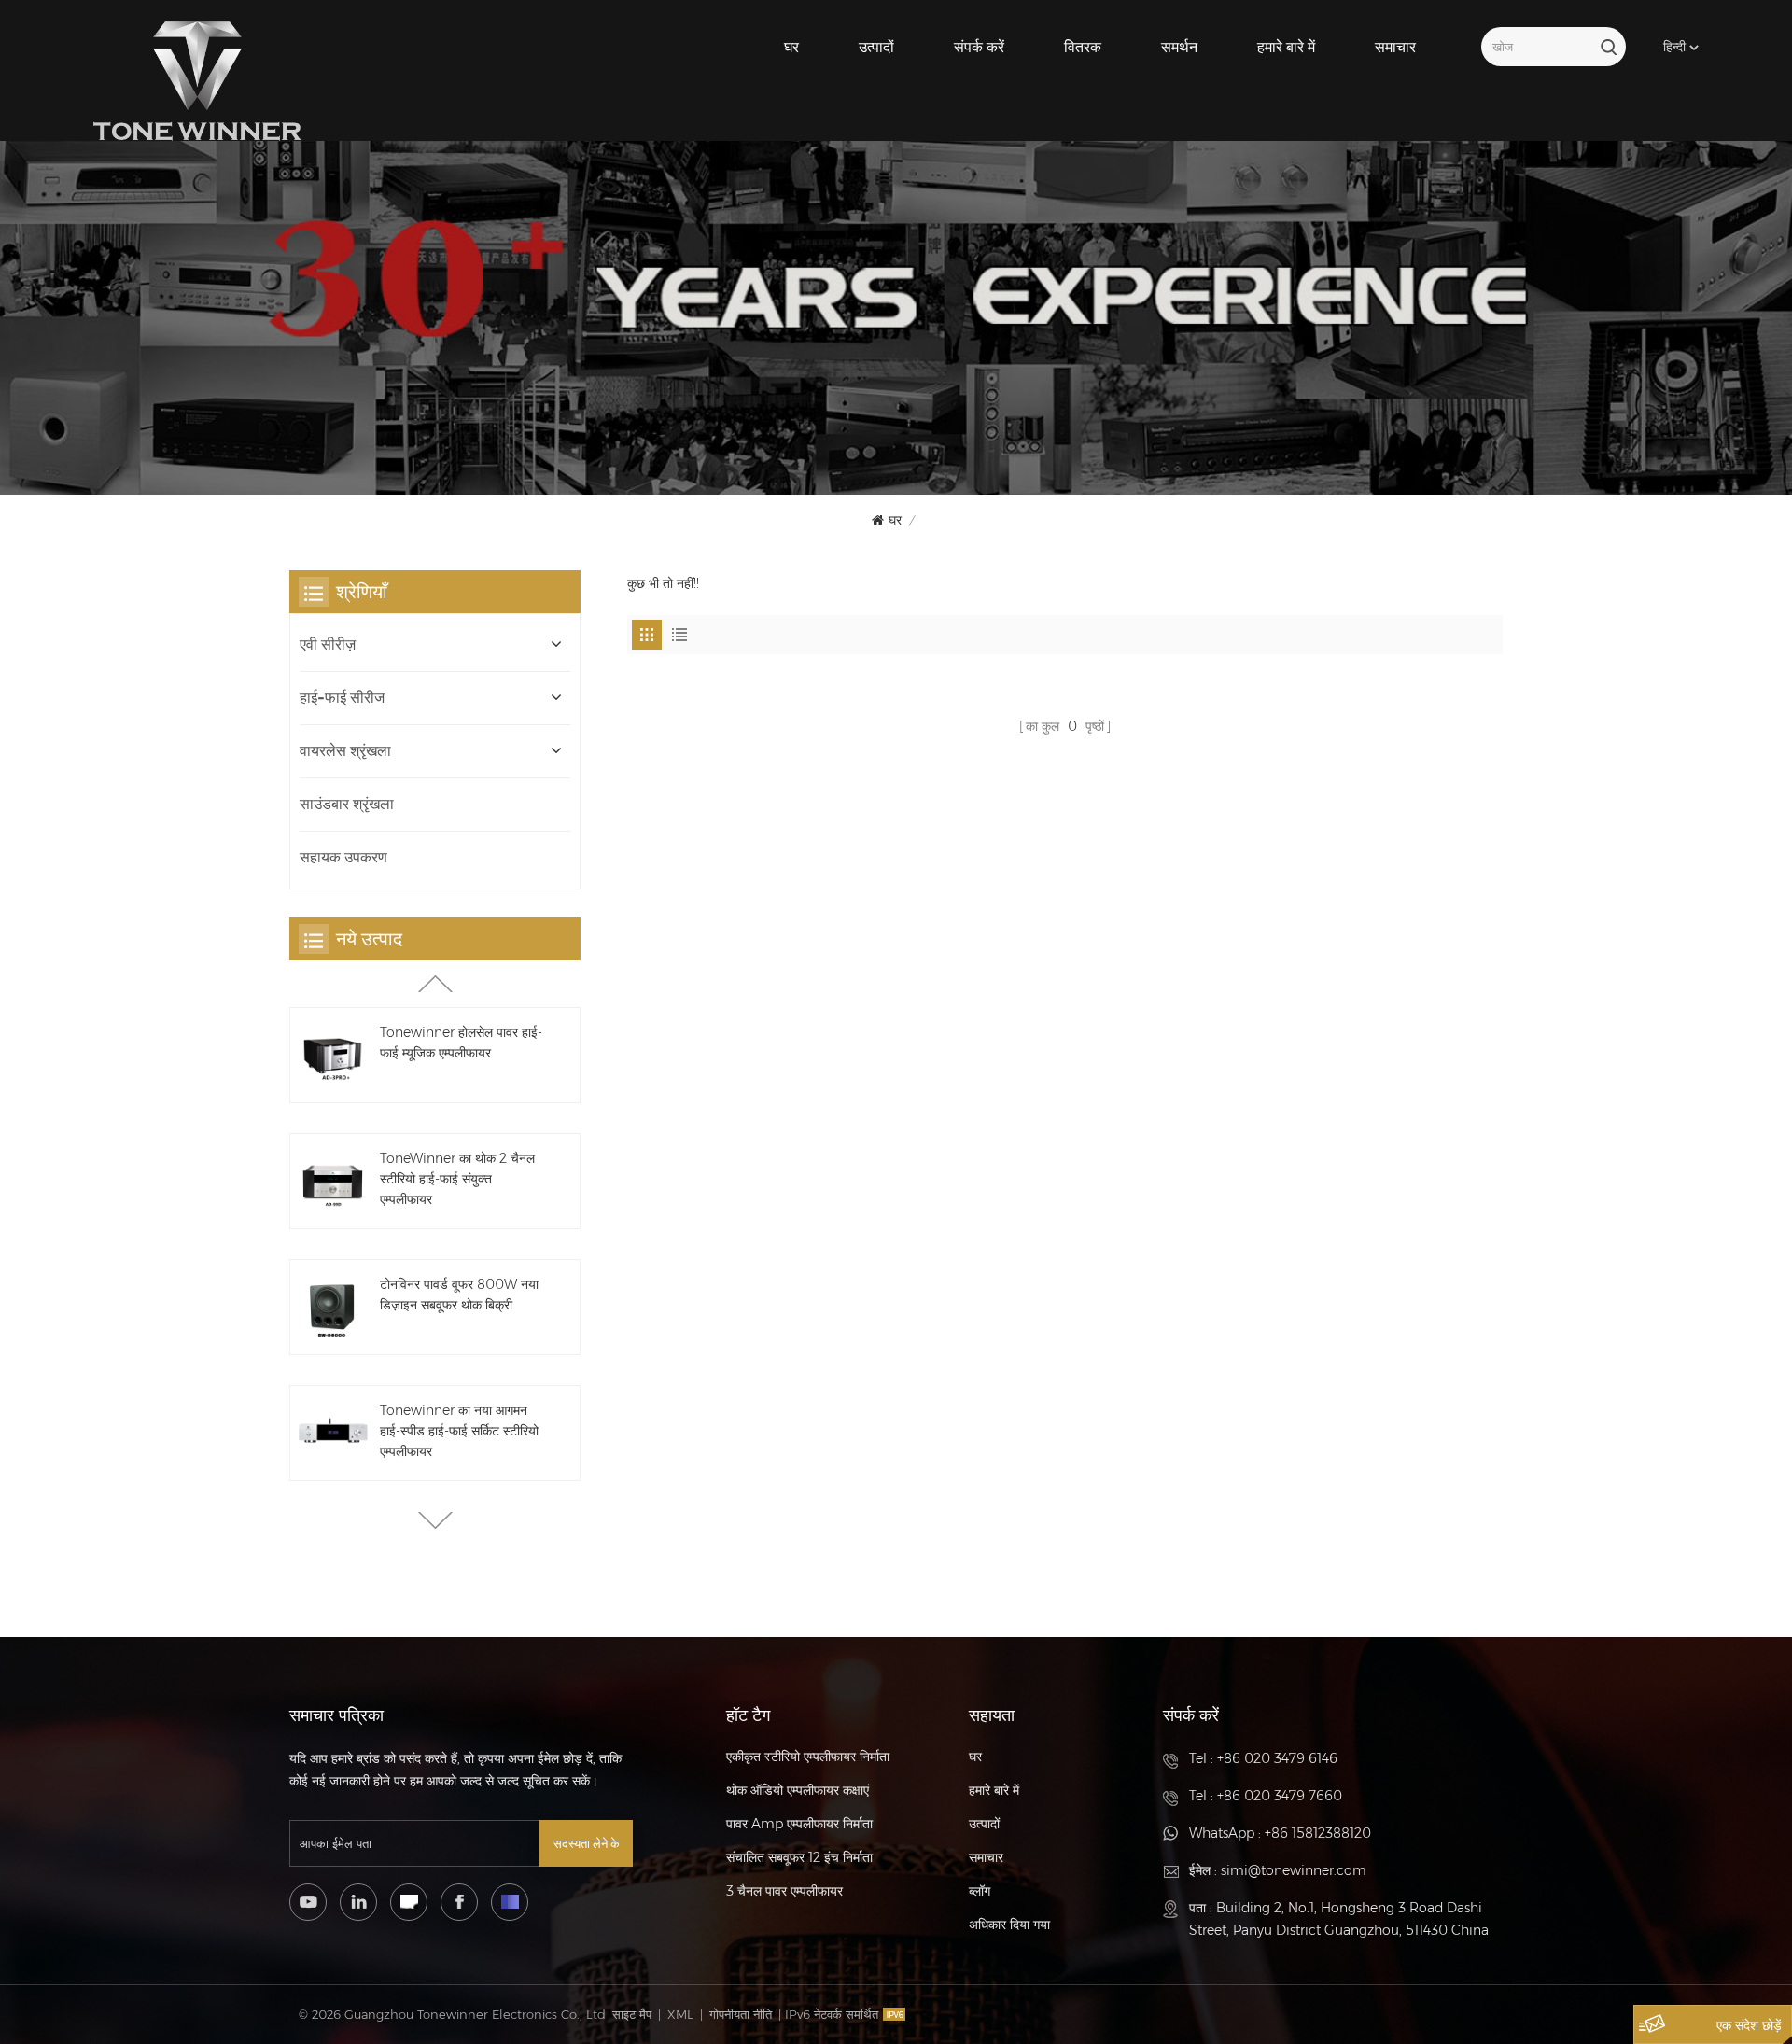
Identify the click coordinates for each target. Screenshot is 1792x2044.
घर (791, 47)
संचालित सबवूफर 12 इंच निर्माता (799, 1857)
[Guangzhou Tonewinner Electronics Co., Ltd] (197, 81)
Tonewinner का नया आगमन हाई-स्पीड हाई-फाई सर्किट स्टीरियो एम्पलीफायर (459, 1431)
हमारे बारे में (1286, 47)
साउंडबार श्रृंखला (347, 804)
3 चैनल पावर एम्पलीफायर (784, 1891)
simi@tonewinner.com (1294, 1870)
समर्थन (1179, 47)
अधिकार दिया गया (1009, 1925)
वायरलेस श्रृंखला (345, 751)
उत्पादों (876, 47)
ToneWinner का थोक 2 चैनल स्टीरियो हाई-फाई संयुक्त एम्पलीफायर (457, 1179)
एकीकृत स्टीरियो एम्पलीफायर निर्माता (808, 1757)
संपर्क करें (979, 47)
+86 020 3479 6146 (1277, 1758)
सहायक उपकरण (343, 857)
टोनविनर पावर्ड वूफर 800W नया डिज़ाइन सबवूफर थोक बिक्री (459, 1295)
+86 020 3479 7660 (1280, 1796)
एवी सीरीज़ (328, 644)
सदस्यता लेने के (587, 1843)
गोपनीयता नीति (741, 2014)
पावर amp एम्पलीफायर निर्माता (799, 1824)
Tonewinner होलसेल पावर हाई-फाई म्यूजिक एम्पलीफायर (461, 1043)
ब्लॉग (980, 1891)
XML (680, 2014)
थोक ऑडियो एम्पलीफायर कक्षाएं (798, 1790)
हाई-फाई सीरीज (342, 698)
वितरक (1083, 47)
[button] (435, 1520)
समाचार (1395, 47)
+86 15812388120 (1318, 1833)
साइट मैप (632, 2014)
